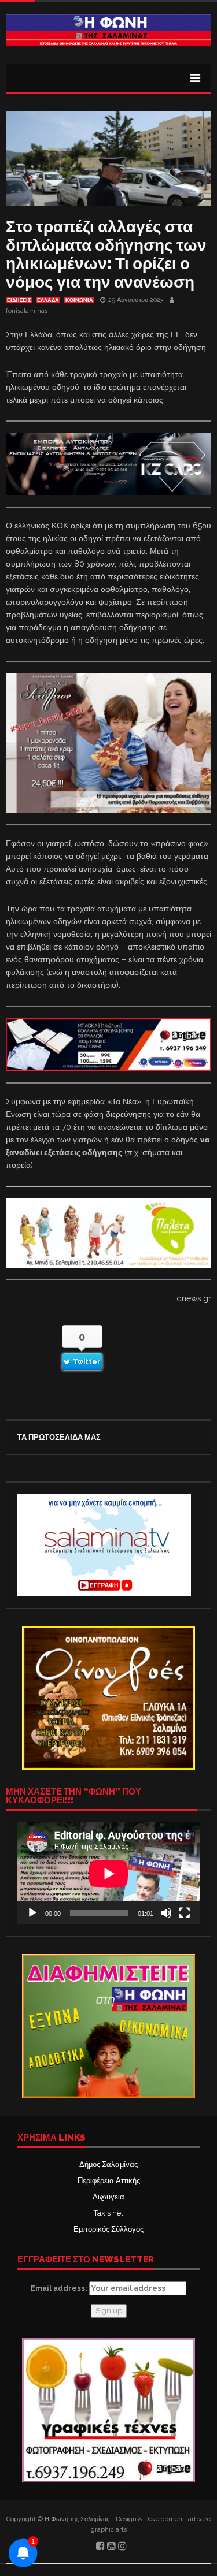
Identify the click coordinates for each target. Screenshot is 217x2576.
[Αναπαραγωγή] (32, 1913)
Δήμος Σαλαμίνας (108, 2164)
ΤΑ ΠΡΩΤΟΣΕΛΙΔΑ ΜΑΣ (59, 1437)
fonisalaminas (27, 311)
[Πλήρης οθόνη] (185, 1913)
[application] (108, 1873)
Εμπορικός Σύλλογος (108, 2229)
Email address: (60, 2288)
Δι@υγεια (108, 2197)
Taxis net (108, 2213)
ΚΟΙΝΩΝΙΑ (79, 300)
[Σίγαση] (166, 1913)
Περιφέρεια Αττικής (109, 2181)
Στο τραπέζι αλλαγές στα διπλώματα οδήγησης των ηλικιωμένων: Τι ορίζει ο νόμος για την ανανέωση (106, 254)
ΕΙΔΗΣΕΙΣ (19, 300)
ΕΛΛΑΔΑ (48, 300)
